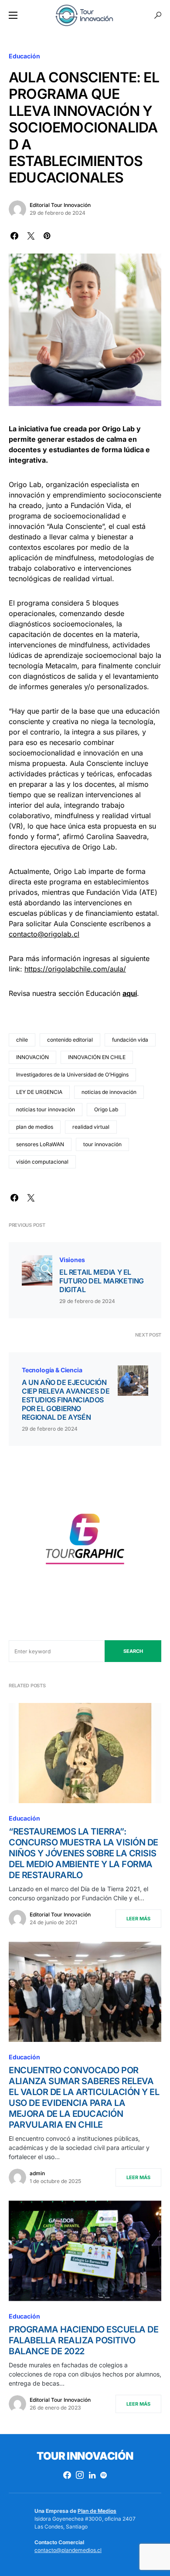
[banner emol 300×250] (85, 1542)
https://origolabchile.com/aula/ (75, 969)
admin (37, 2173)
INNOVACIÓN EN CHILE (97, 1057)
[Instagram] (80, 2475)
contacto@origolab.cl (44, 934)
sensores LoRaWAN (40, 1144)
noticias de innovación (109, 1092)
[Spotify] (104, 2475)
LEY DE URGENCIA (39, 1092)
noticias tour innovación (46, 1109)
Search (133, 1651)
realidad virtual (91, 1127)
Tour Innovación (85, 2456)
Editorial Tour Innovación (60, 205)
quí (132, 993)
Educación (24, 56)
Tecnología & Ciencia (52, 1370)
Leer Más (138, 1919)
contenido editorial (70, 1040)
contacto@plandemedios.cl (68, 2550)
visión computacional (42, 1162)
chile (22, 1040)
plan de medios (35, 1127)
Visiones (72, 1260)
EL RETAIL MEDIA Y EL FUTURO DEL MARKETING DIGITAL (102, 1281)
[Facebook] (67, 2475)
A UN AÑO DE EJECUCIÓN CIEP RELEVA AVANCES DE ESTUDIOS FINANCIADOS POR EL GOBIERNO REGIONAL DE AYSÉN (66, 1400)
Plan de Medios (97, 2511)
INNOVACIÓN (32, 1057)
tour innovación (102, 1144)
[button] (13, 15)
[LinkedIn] (92, 2475)
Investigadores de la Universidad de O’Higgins (72, 1075)
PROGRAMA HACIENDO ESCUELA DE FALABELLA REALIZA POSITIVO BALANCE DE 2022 (83, 2340)
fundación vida (130, 1040)
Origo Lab (106, 1109)
